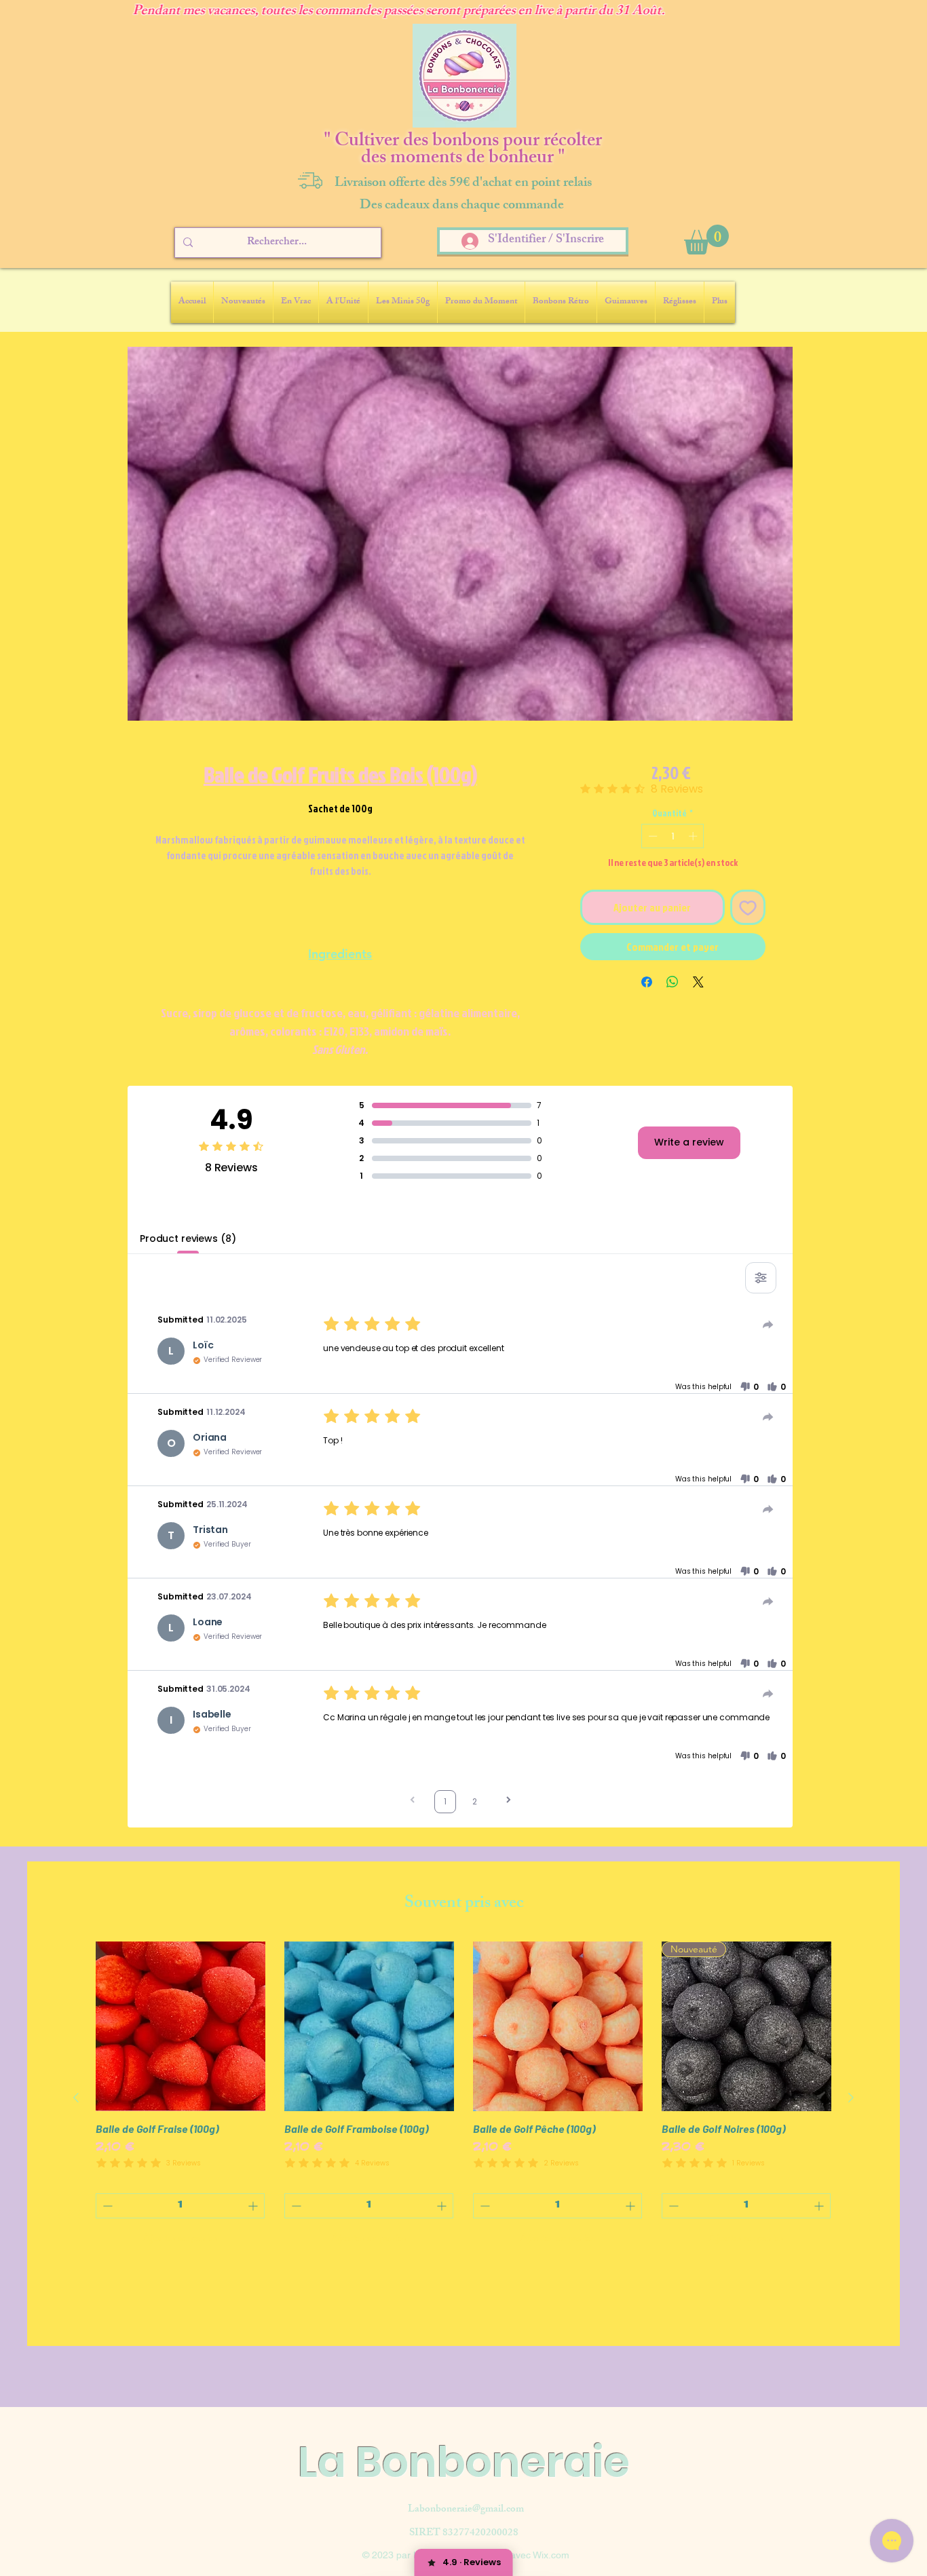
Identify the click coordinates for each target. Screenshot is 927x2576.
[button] (706, 240)
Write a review (689, 1142)
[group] (463, 2098)
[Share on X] (698, 982)
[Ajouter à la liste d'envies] (748, 907)
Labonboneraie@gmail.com (466, 2510)
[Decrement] (651, 836)
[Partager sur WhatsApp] (673, 982)
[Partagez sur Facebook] (647, 982)
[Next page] (508, 1801)
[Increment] (694, 836)
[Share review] (768, 1325)
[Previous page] (413, 1801)
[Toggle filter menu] (761, 1278)
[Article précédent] (76, 2098)
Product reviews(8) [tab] (188, 1238)
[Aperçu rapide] (181, 2026)
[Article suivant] (851, 2098)
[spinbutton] (673, 836)
